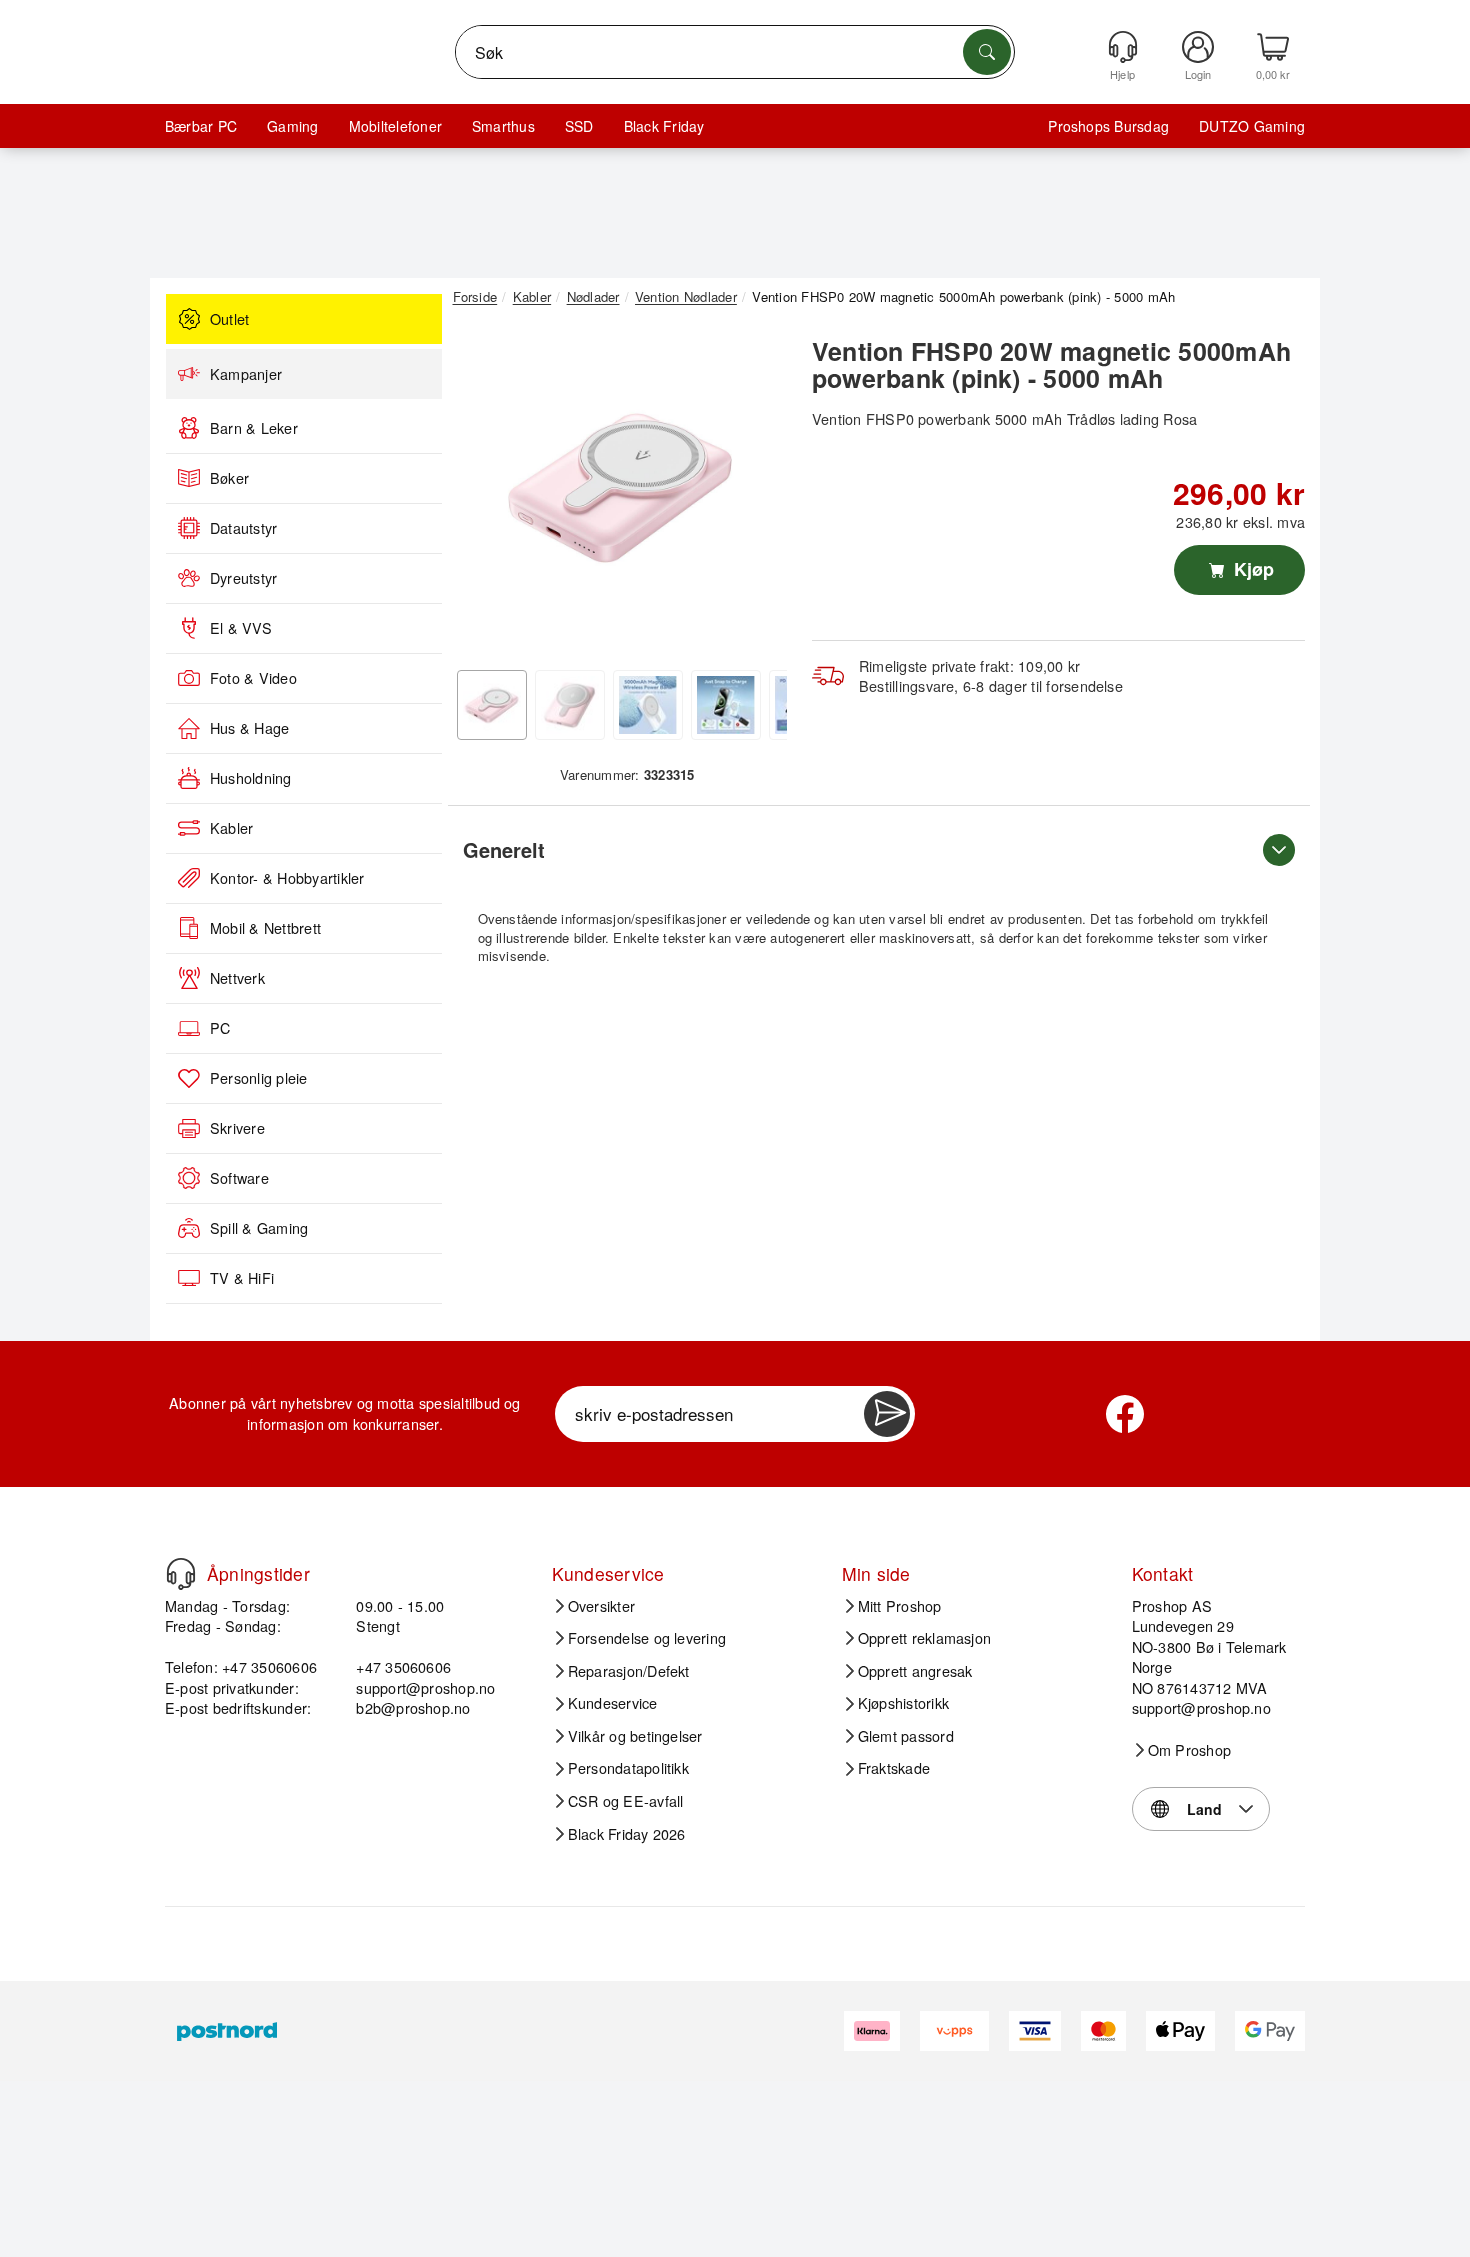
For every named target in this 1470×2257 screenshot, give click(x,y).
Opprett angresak (915, 1671)
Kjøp (1251, 569)
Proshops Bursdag (1108, 126)
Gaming (292, 126)
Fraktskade (894, 1768)
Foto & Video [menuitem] (253, 678)
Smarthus (503, 126)
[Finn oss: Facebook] (1125, 1414)
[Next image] (757, 493)
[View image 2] (570, 705)
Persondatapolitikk (628, 1768)
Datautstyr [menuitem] (243, 528)
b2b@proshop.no (413, 1707)
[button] (620, 488)
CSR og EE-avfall (626, 1801)
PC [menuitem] (220, 1028)
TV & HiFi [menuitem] (242, 1278)
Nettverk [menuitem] (237, 978)
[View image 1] (492, 705)
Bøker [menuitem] (229, 478)
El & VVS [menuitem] (241, 628)
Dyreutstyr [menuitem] (243, 578)
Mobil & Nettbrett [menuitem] (265, 928)
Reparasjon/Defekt (629, 1671)
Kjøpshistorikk (903, 1703)
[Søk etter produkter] (987, 52)
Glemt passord (906, 1736)
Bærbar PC (201, 126)
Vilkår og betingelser (635, 1736)
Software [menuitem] (239, 1178)
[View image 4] (726, 705)
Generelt (504, 849)
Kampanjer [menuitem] (246, 374)
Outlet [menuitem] (229, 319)
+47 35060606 (403, 1666)
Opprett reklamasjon (925, 1638)
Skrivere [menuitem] (237, 1128)
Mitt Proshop (900, 1606)
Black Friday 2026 (627, 1834)
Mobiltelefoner (395, 126)
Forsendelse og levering (647, 1638)
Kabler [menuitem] (231, 828)
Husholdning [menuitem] (251, 778)
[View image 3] (648, 705)
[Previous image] (483, 493)
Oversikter (601, 1606)
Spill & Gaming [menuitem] (259, 1228)
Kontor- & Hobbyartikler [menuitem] (287, 878)
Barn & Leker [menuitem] (254, 428)
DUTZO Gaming (1252, 126)
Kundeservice (613, 1703)
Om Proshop (1189, 1750)
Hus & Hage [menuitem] (249, 728)
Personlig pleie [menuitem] (259, 1078)
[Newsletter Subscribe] (887, 1414)
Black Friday (664, 126)
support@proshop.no (425, 1687)
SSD (579, 126)
